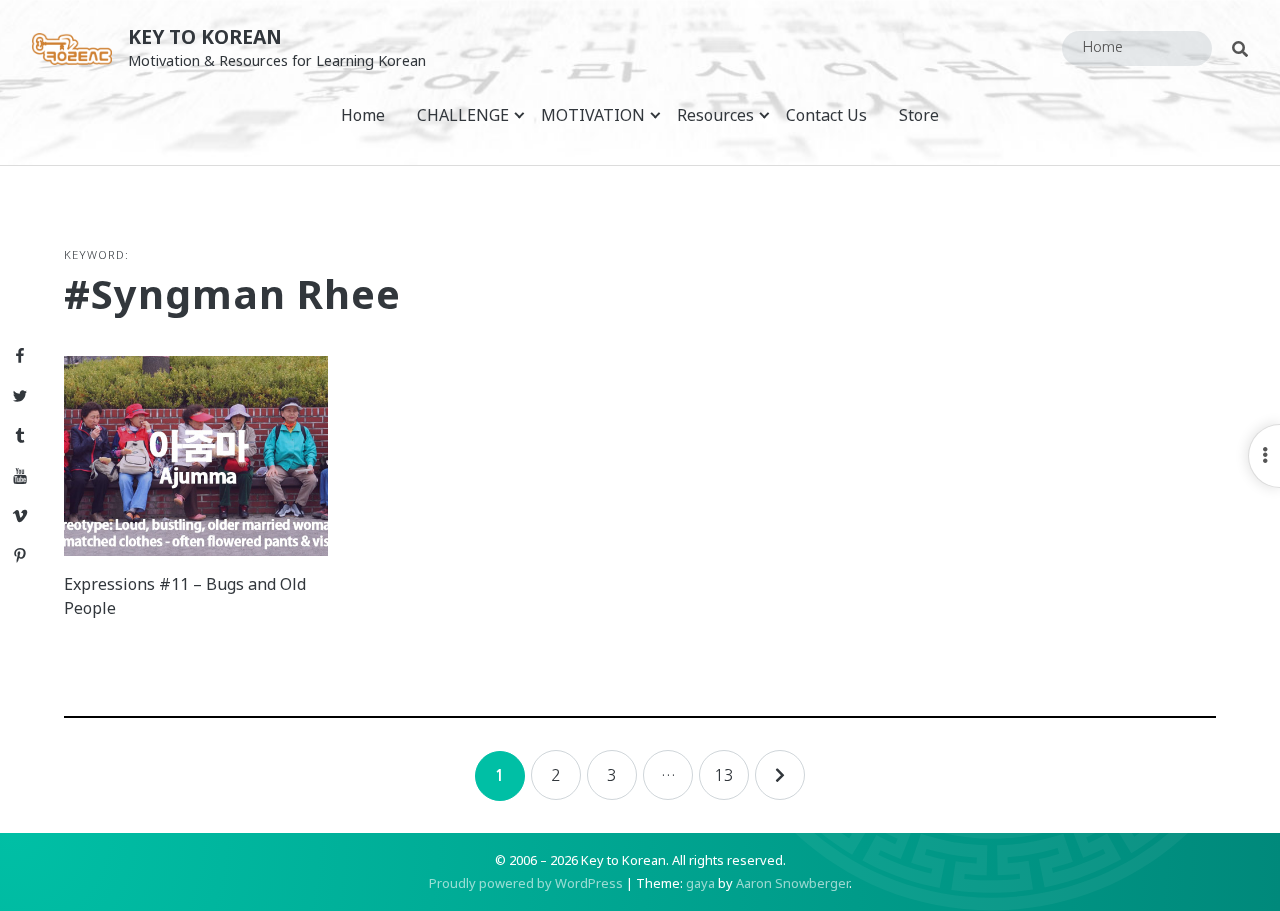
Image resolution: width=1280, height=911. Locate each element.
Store (919, 115)
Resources (715, 115)
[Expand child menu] (519, 114)
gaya (700, 883)
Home (363, 115)
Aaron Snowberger (792, 883)
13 (724, 775)
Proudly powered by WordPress (526, 883)
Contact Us (826, 115)
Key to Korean (205, 36)
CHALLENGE (463, 115)
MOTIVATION (593, 115)
